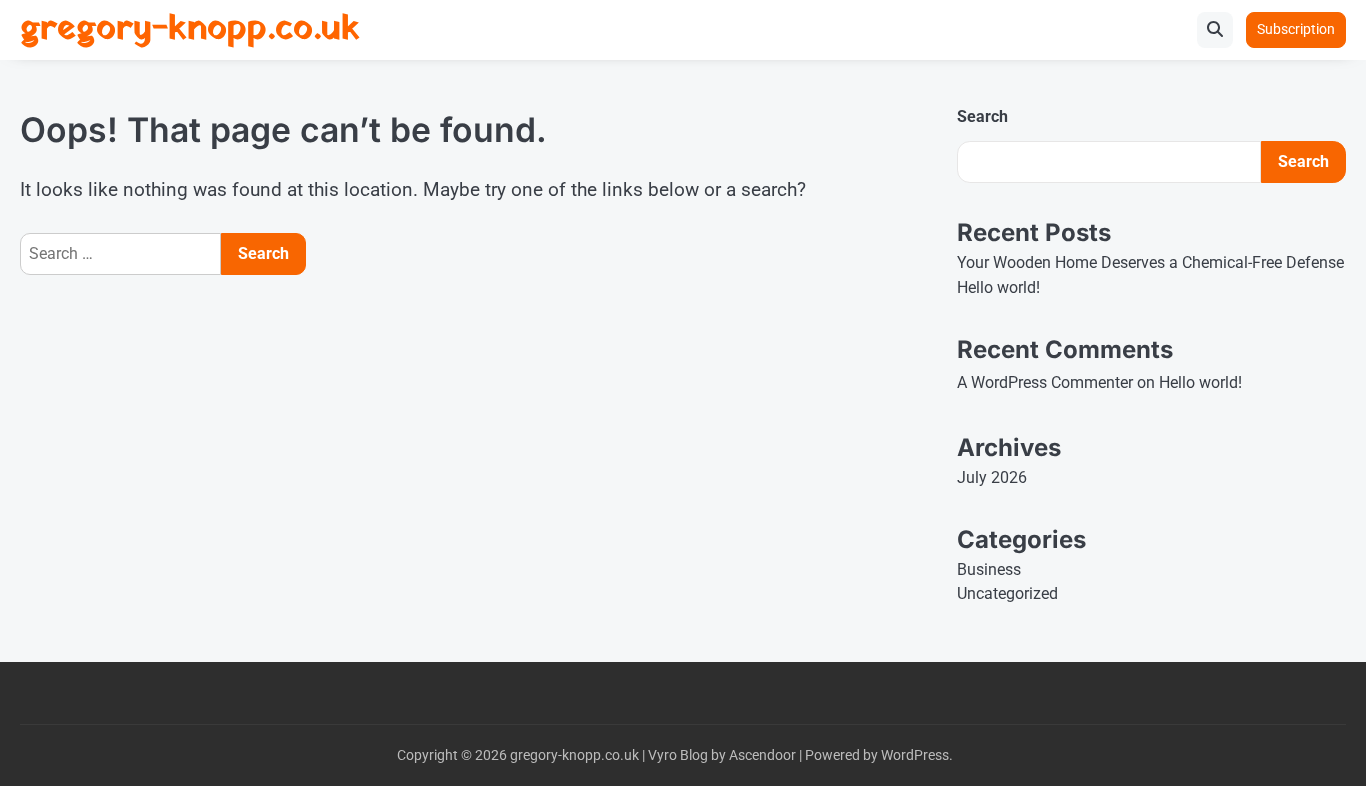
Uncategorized (1007, 593)
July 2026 (992, 477)
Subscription (1296, 29)
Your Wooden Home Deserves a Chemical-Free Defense (1150, 262)
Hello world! (998, 287)
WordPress (915, 755)
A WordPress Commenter (1045, 382)
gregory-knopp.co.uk (190, 29)
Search (982, 116)
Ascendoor (762, 755)
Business (989, 569)
